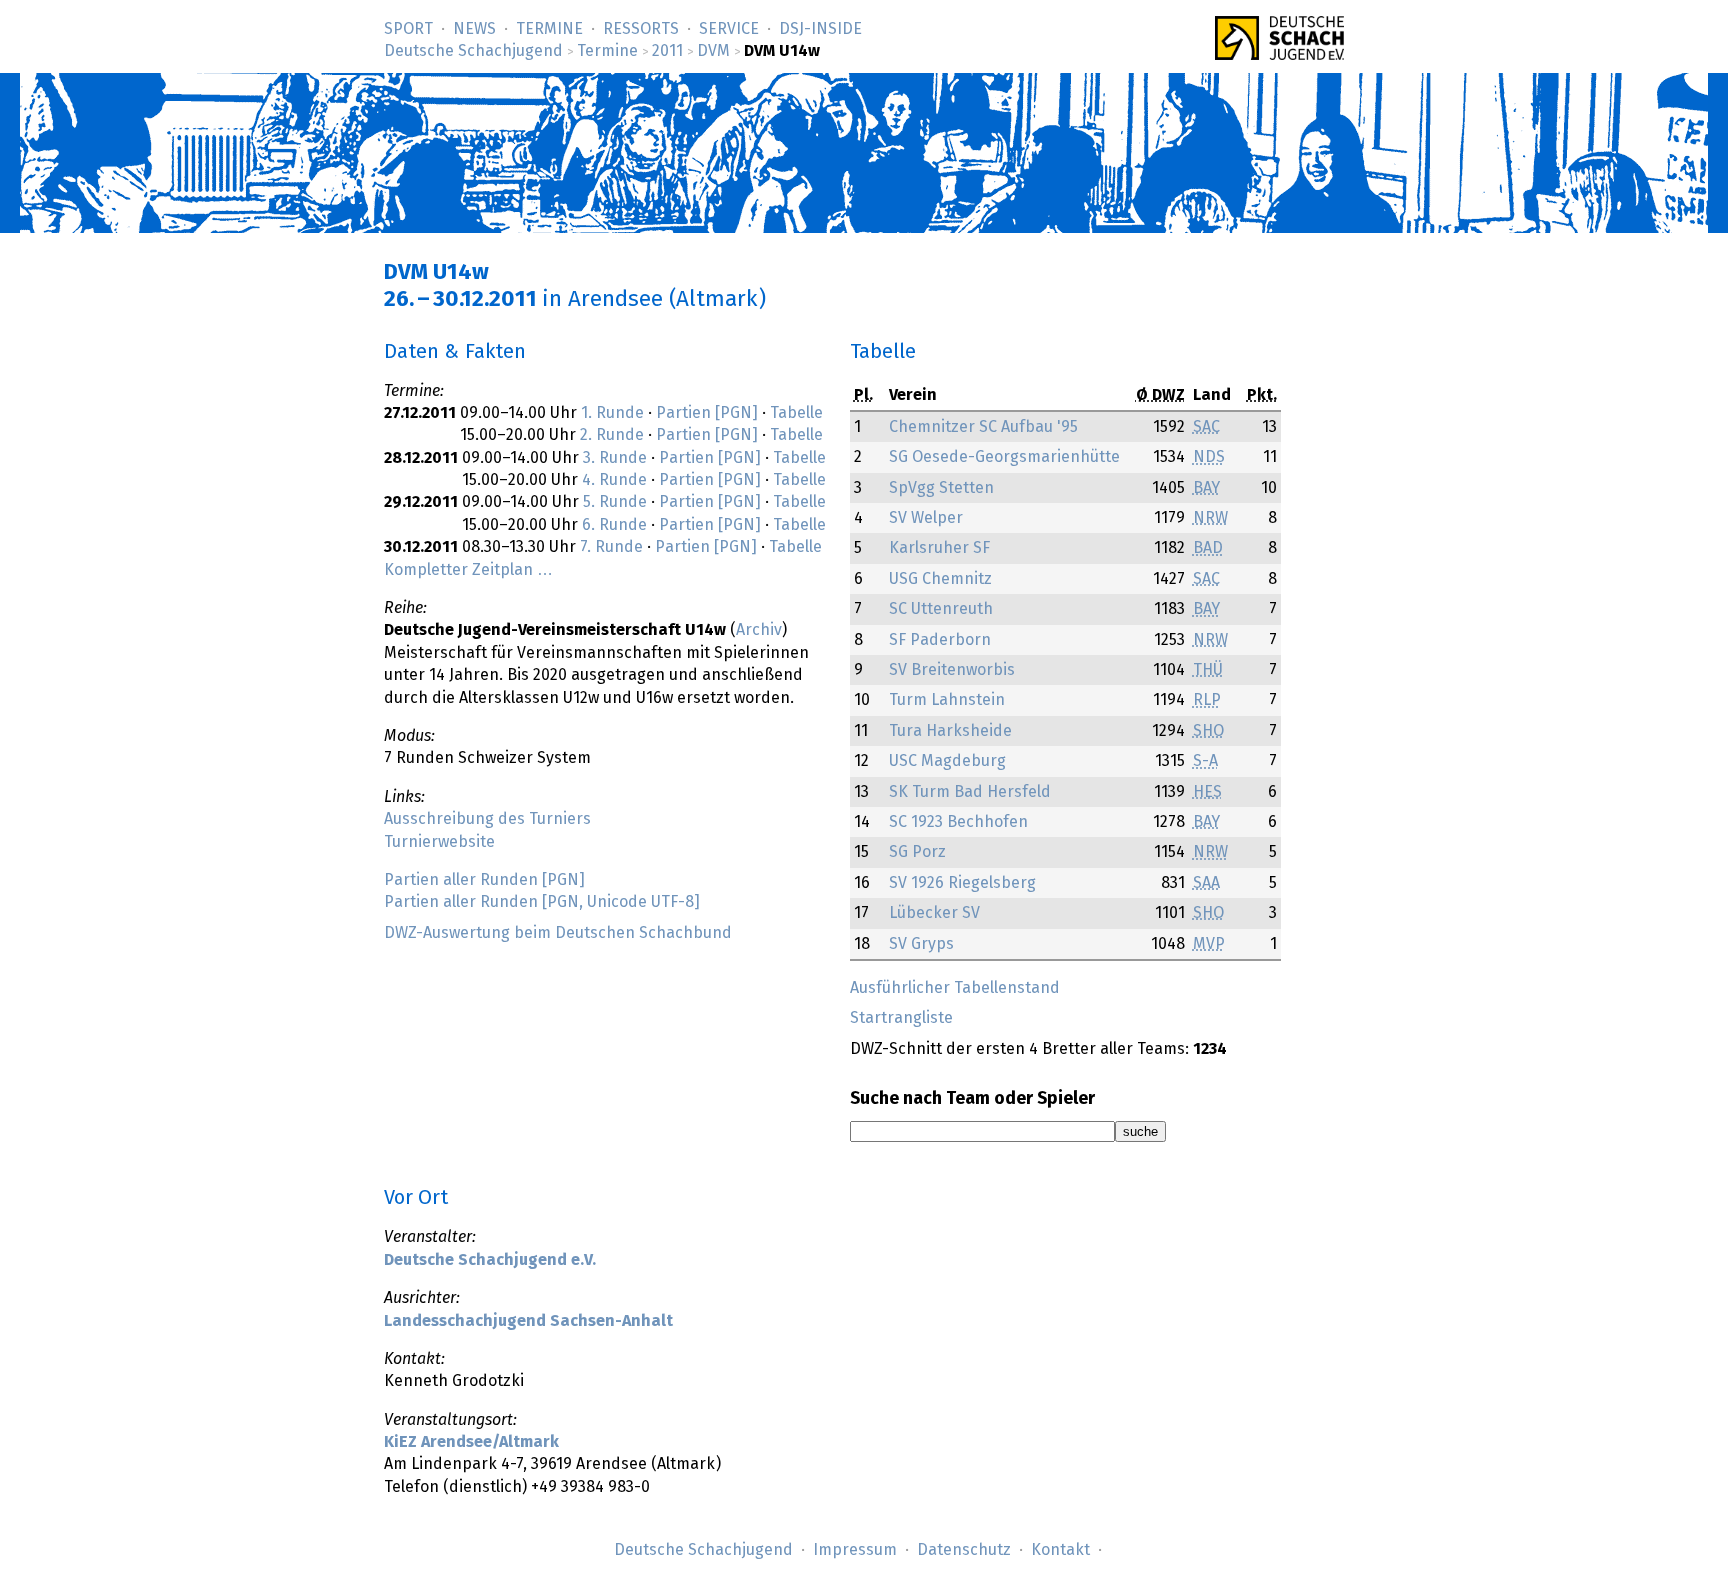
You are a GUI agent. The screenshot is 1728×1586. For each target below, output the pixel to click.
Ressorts (641, 29)
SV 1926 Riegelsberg (962, 883)
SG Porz (917, 852)
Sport (408, 29)
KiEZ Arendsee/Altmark (471, 1442)
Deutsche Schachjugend (473, 51)
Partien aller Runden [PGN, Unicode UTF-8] (542, 902)
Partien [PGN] (707, 413)
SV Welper (926, 518)
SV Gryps (921, 944)
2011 (667, 51)
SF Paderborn (940, 640)
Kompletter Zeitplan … (468, 570)
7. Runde (611, 547)
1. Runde (612, 413)
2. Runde (612, 435)
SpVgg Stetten (941, 488)
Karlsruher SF (939, 548)
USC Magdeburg (947, 761)
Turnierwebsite (439, 842)
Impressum (855, 1550)
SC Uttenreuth (941, 609)
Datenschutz (964, 1550)
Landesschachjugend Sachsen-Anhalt (528, 1321)
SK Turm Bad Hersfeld (970, 792)
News (474, 29)
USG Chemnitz (940, 579)
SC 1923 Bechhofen (958, 822)
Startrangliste (901, 1018)
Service (729, 29)
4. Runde (614, 480)
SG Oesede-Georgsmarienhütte (1004, 457)
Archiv (759, 630)
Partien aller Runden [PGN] (484, 880)
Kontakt (1060, 1550)
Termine (549, 29)
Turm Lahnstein (947, 700)
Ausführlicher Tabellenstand (955, 988)
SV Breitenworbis (952, 670)
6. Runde (614, 525)
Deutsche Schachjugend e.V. (490, 1260)
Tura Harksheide (950, 731)
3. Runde (615, 458)
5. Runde (615, 502)
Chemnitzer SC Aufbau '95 (983, 427)
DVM (713, 51)
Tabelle (796, 413)
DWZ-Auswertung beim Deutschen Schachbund (558, 933)
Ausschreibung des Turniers (487, 819)
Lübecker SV (934, 913)
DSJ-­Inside (820, 29)
